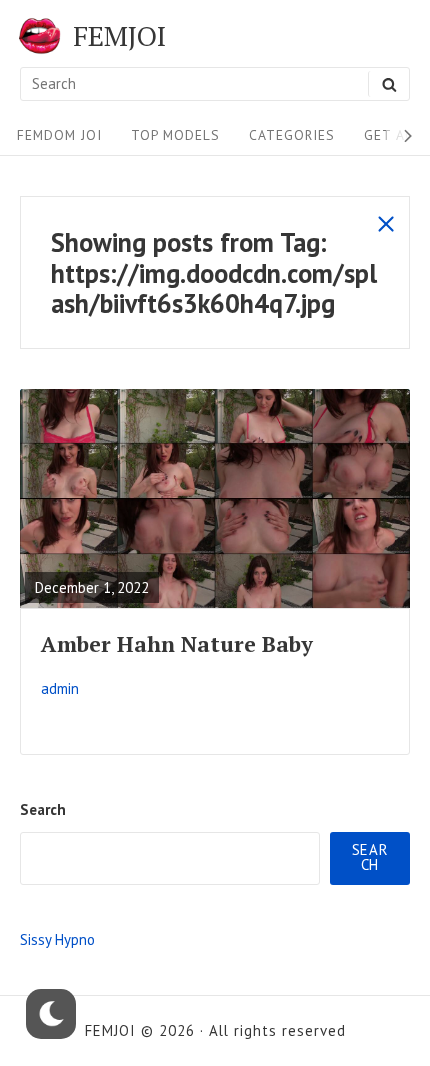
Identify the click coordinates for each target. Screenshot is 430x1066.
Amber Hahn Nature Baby (176, 644)
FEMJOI (119, 36)
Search (43, 809)
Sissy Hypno (57, 939)
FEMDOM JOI (59, 135)
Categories (292, 135)
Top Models (175, 135)
